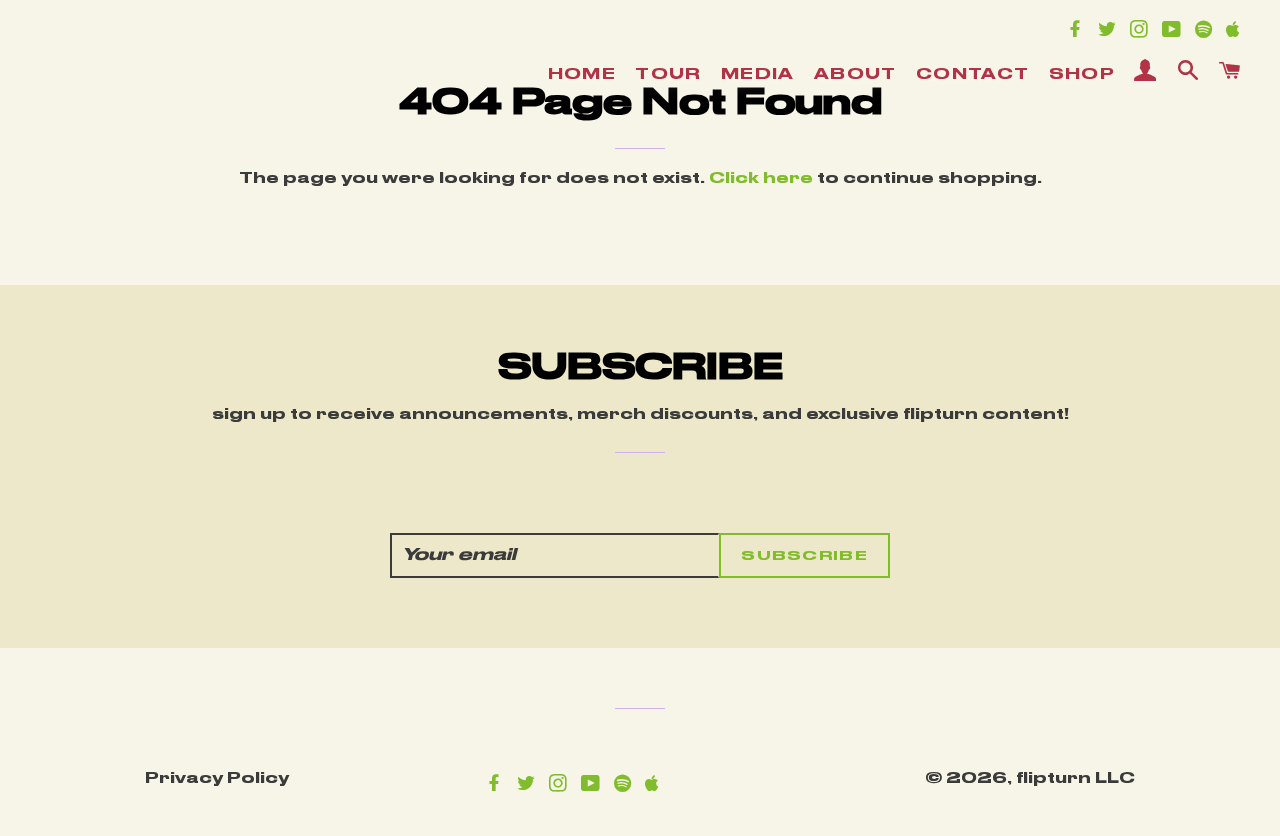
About (855, 75)
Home (582, 75)
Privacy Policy (217, 779)
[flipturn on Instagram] (1144, 32)
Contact (973, 75)
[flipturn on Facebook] (1080, 32)
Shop (1082, 75)
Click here (761, 179)
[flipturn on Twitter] (1112, 32)
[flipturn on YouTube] (1176, 32)
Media (758, 75)
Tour (668, 75)
